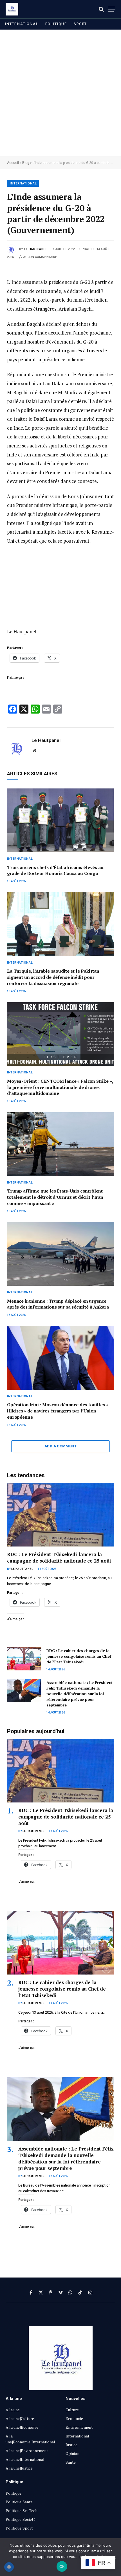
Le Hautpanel (36, 249)
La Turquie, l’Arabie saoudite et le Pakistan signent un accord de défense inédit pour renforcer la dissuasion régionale (53, 977)
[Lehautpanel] (12, 9)
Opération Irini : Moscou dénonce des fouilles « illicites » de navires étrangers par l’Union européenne (58, 1411)
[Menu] (112, 9)
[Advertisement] (60, 93)
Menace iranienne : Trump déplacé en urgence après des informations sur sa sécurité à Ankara (58, 1304)
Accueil (13, 163)
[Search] (101, 9)
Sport (80, 24)
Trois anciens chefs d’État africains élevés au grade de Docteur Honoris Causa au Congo (55, 870)
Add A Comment (60, 1446)
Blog (26, 163)
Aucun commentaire (40, 257)
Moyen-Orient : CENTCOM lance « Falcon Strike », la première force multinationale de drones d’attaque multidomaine (60, 1087)
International (22, 24)
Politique (56, 24)
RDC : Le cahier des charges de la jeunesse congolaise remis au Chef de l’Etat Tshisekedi (79, 1656)
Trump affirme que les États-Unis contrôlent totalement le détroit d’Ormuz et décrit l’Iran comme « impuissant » (55, 1197)
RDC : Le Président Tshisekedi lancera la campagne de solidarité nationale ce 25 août (59, 1557)
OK (62, 2566)
